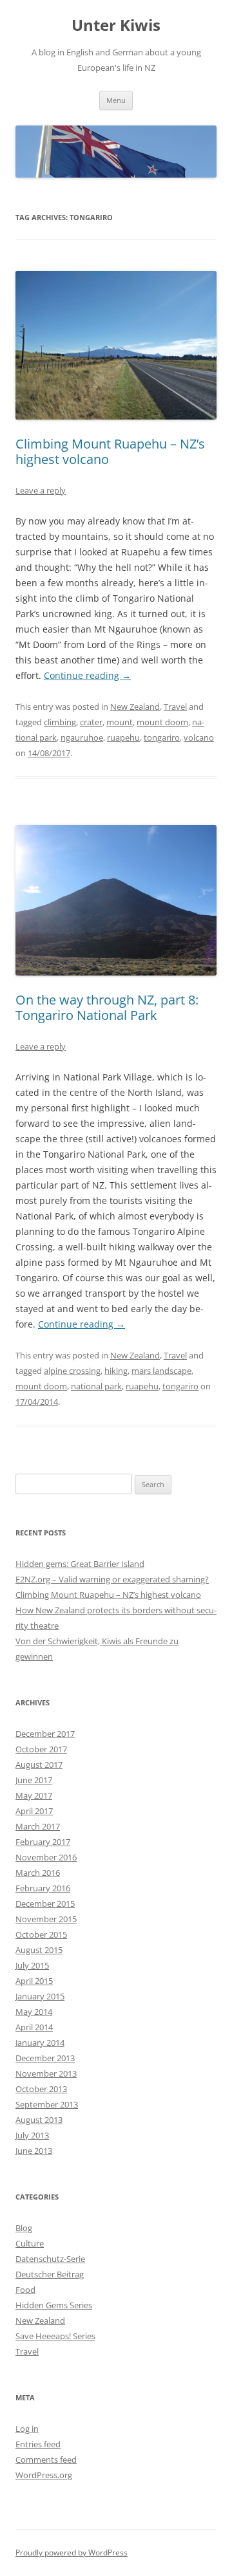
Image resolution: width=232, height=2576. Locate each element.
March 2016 (38, 1873)
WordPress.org (44, 2475)
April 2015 (34, 1981)
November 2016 (46, 1857)
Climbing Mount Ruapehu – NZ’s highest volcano (110, 451)
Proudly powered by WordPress (72, 2553)
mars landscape (161, 1371)
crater (91, 722)
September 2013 (47, 2104)
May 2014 (34, 2012)
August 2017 (39, 1765)
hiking (116, 1371)
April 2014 (34, 2027)
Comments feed (46, 2460)
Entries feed (38, 2444)
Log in (27, 2429)
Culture (30, 2243)
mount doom (162, 722)
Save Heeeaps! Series (55, 2336)
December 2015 (45, 1904)
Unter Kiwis (116, 25)
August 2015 (39, 1950)
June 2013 (34, 2151)
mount (120, 722)
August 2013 (39, 2120)
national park (96, 1386)
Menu (116, 100)
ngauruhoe (82, 737)
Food (25, 2290)
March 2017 (38, 1826)
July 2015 (32, 1965)
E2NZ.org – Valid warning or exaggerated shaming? (112, 1579)
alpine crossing (72, 1371)
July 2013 (32, 2135)
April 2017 (34, 1811)
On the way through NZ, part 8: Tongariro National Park (107, 1007)
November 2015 (46, 1919)
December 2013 (45, 2058)
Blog (24, 2228)
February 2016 (43, 1888)
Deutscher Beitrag (50, 2274)
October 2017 (41, 1749)
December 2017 (45, 1734)
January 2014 (40, 2043)
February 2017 (43, 1842)
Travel (175, 707)
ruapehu (123, 737)
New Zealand (135, 707)
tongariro (162, 737)
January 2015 (40, 1996)
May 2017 (34, 1795)
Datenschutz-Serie (50, 2259)
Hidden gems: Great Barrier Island (80, 1564)
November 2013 (46, 2073)
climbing (60, 722)
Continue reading (87, 675)
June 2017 (34, 1780)
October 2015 (41, 1934)
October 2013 (41, 2089)
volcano (199, 737)
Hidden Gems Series (54, 2305)
